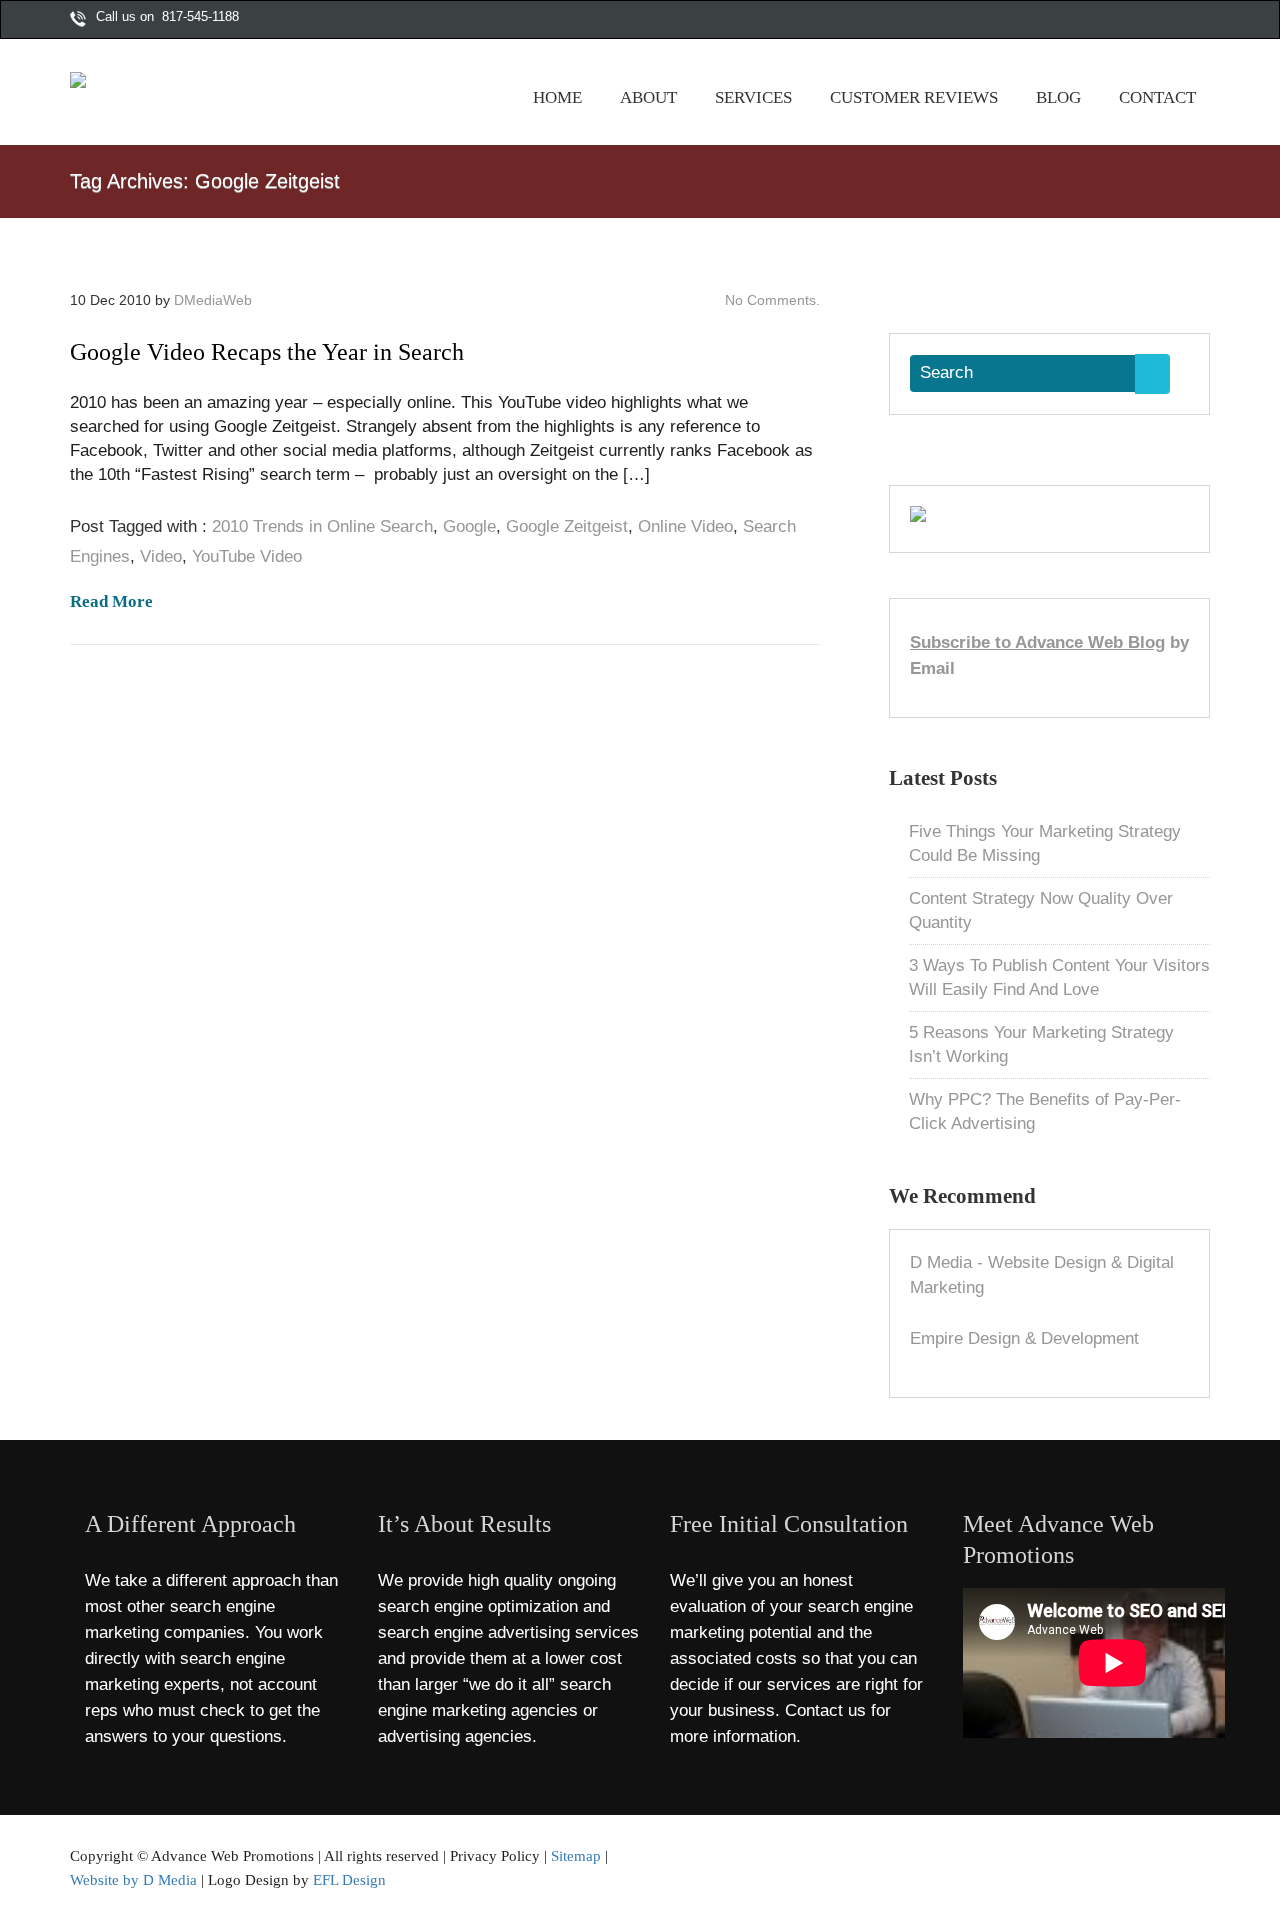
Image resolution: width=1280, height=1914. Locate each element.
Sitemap (576, 1855)
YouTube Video (247, 556)
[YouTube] (1181, 21)
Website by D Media (133, 1879)
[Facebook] (1118, 21)
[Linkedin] (1202, 21)
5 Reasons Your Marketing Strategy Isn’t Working (1041, 1044)
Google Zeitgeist (567, 526)
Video (161, 556)
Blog (1058, 97)
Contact (1157, 97)
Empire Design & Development (1024, 1338)
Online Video (685, 526)
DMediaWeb (213, 300)
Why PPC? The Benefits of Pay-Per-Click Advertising (1045, 1111)
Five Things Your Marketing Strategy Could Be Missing (1045, 843)
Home (557, 97)
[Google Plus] (1160, 21)
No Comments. (772, 300)
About (648, 97)
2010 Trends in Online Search (322, 526)
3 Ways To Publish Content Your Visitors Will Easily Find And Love (1059, 977)
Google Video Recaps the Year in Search (267, 352)
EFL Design (349, 1879)
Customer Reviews (914, 97)
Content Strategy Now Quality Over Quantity (1041, 910)
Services (753, 97)
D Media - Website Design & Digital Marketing (1042, 1275)
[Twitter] (1139, 21)
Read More (111, 601)
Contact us (825, 1710)
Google (469, 526)
